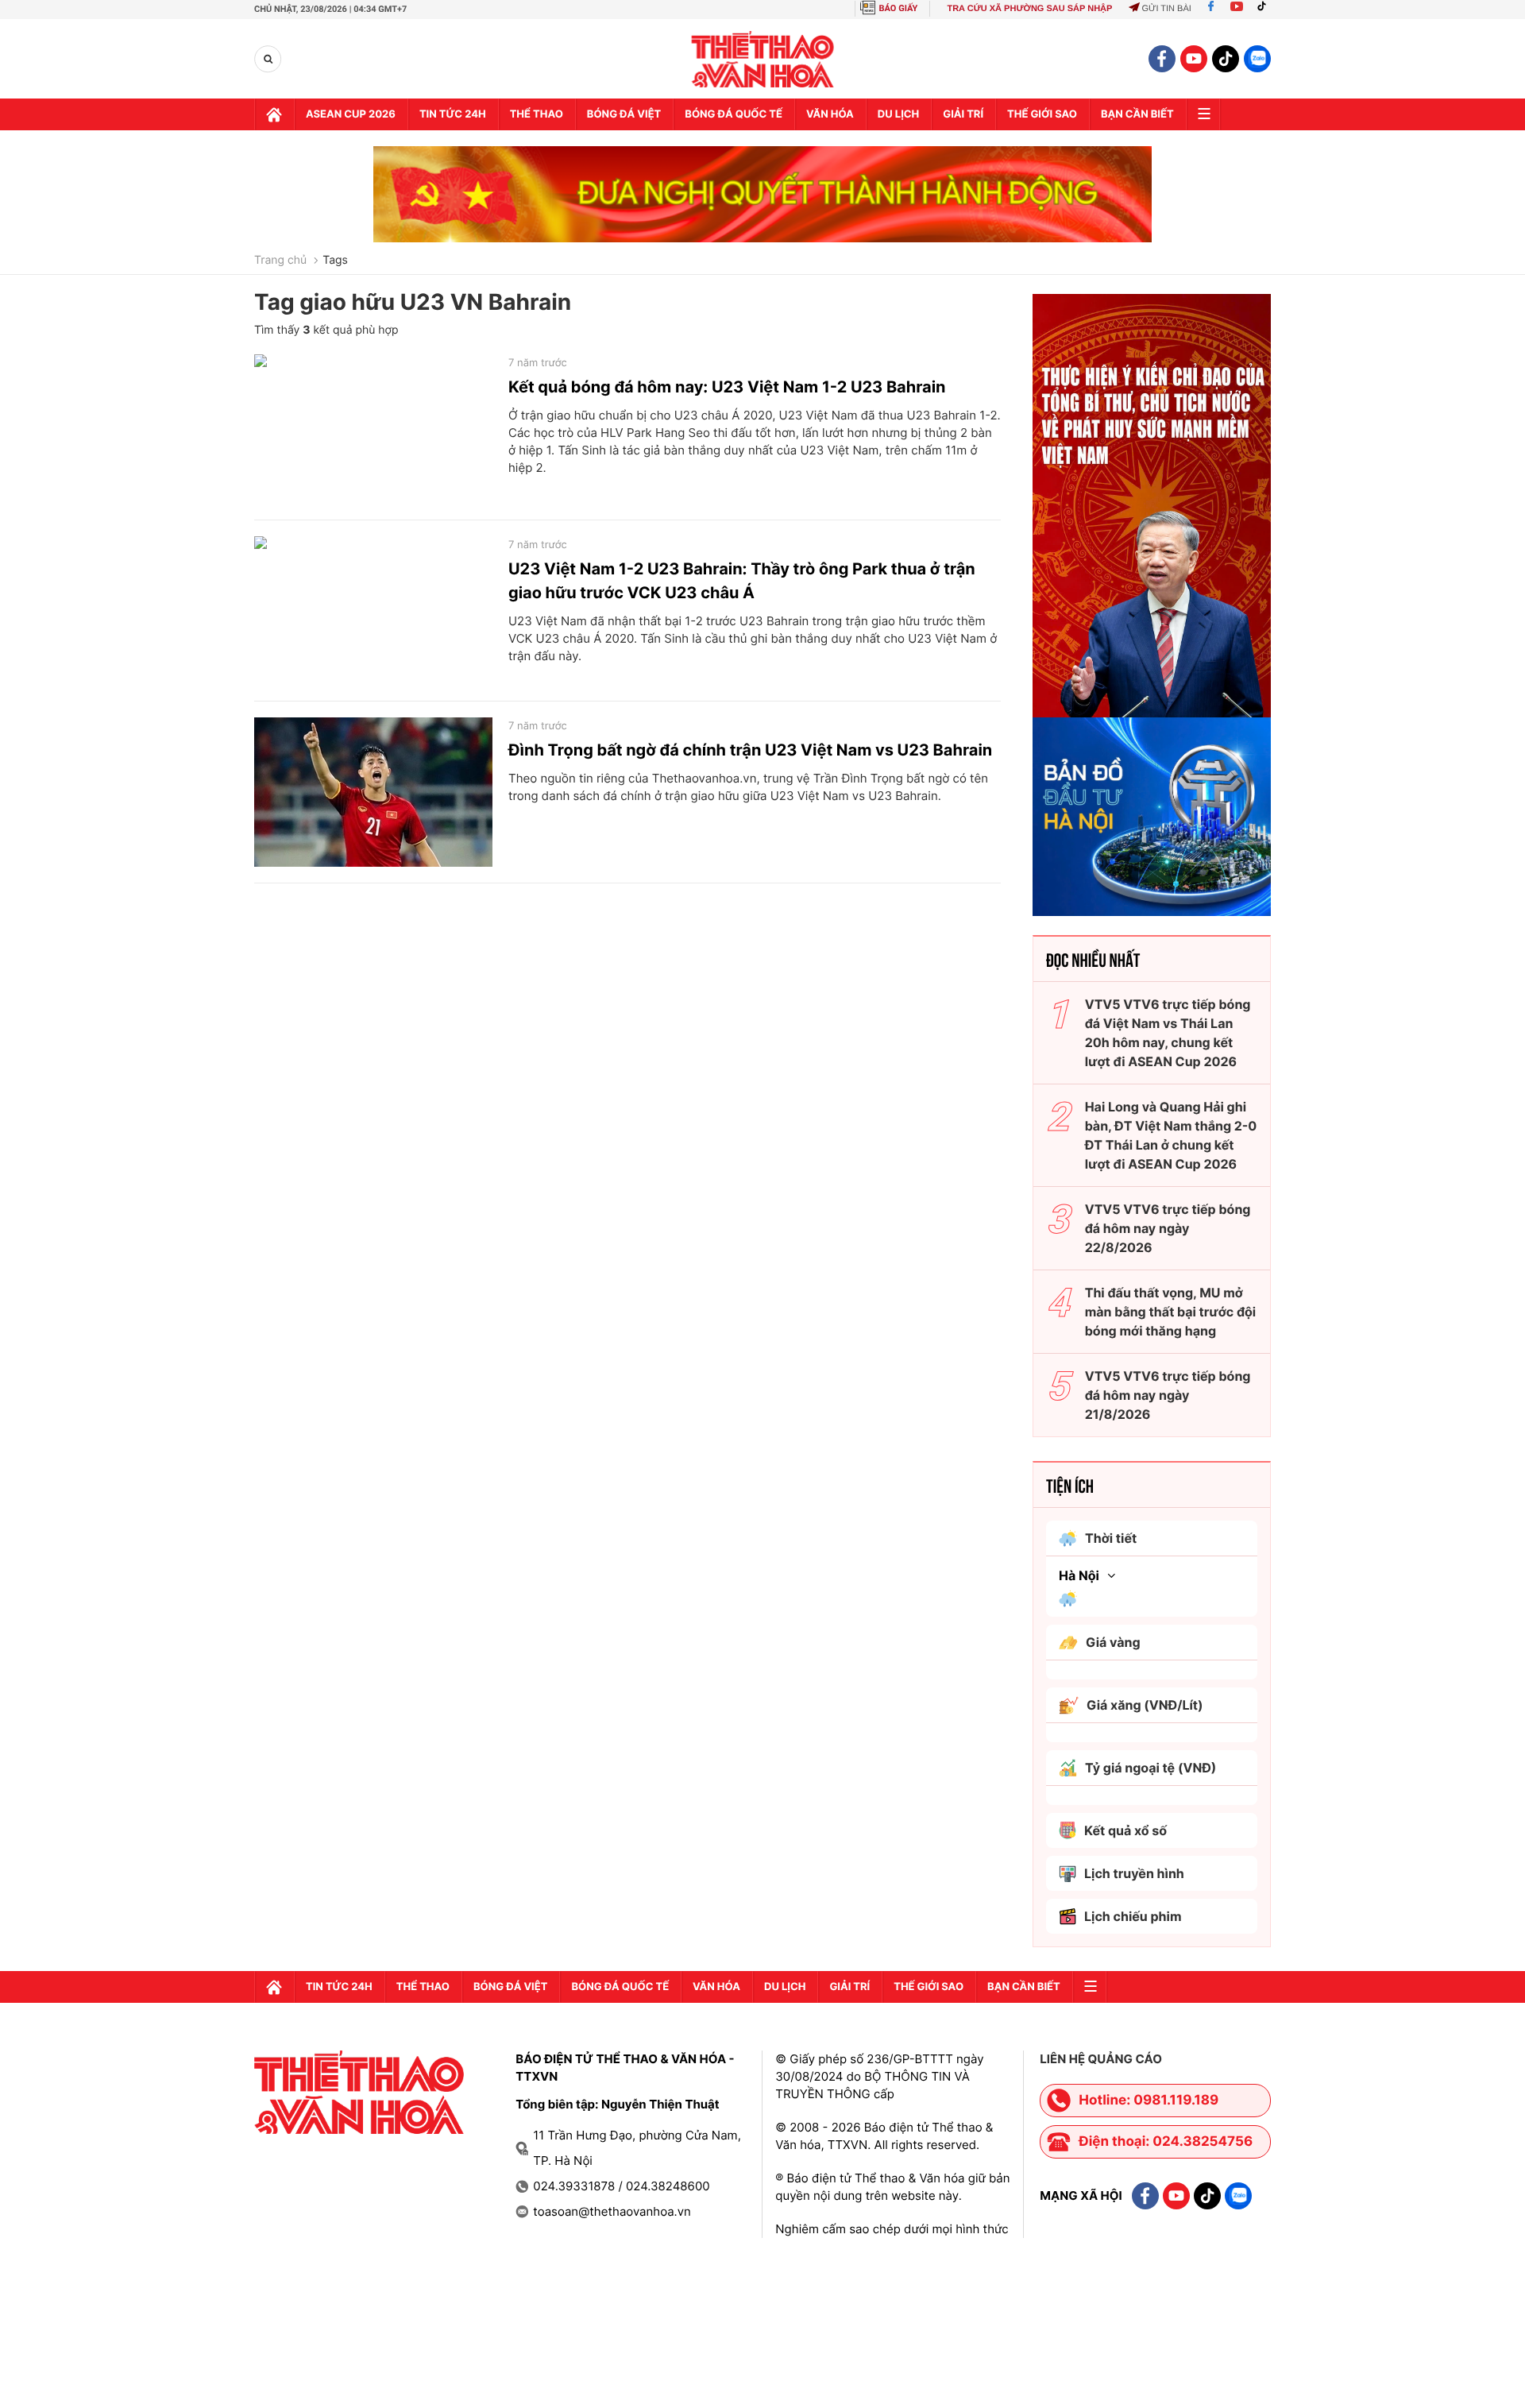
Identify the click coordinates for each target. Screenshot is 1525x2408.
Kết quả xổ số (1125, 1830)
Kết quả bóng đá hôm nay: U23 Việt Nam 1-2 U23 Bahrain (727, 387)
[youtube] (1194, 59)
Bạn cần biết (1137, 114)
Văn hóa (830, 114)
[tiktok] (1226, 59)
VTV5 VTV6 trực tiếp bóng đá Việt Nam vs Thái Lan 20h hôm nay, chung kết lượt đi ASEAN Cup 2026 (1168, 1033)
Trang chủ (280, 261)
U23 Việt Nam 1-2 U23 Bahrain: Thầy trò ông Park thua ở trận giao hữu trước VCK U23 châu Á (742, 581)
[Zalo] (1257, 59)
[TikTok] (1265, 9)
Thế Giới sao (1042, 114)
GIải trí (963, 114)
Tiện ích (1070, 1485)
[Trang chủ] (274, 114)
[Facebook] (1211, 9)
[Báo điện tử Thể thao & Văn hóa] (763, 59)
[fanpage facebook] (1162, 59)
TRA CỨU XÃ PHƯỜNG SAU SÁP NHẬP (1029, 9)
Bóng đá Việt (624, 114)
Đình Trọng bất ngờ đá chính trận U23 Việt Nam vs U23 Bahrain (750, 750)
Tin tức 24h (453, 114)
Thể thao (537, 114)
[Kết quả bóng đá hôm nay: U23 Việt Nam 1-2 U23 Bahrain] (373, 429)
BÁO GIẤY (899, 8)
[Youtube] (1237, 9)
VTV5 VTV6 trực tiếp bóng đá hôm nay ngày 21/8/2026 (1168, 1395)
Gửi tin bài (1166, 9)
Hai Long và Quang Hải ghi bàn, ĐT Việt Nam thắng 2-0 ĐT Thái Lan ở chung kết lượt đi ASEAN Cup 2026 (1171, 1135)
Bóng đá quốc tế (734, 114)
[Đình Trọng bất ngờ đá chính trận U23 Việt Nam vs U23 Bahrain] (373, 792)
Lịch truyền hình (1134, 1873)
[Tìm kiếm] (268, 59)
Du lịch (898, 114)
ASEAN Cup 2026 (351, 114)
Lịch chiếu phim (1133, 1916)
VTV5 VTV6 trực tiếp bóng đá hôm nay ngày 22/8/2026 (1168, 1228)
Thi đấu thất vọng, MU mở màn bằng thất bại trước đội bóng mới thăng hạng (1171, 1312)
